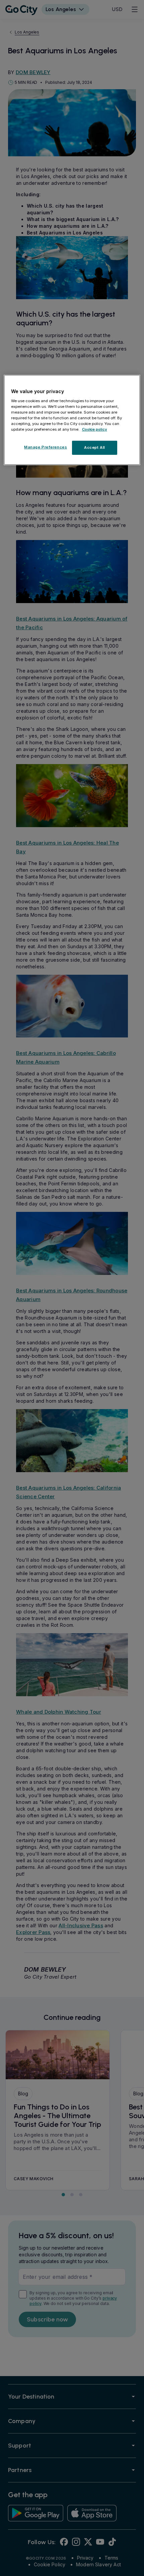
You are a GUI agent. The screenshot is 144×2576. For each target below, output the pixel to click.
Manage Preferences (46, 447)
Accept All (95, 447)
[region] (72, 420)
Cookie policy (95, 429)
